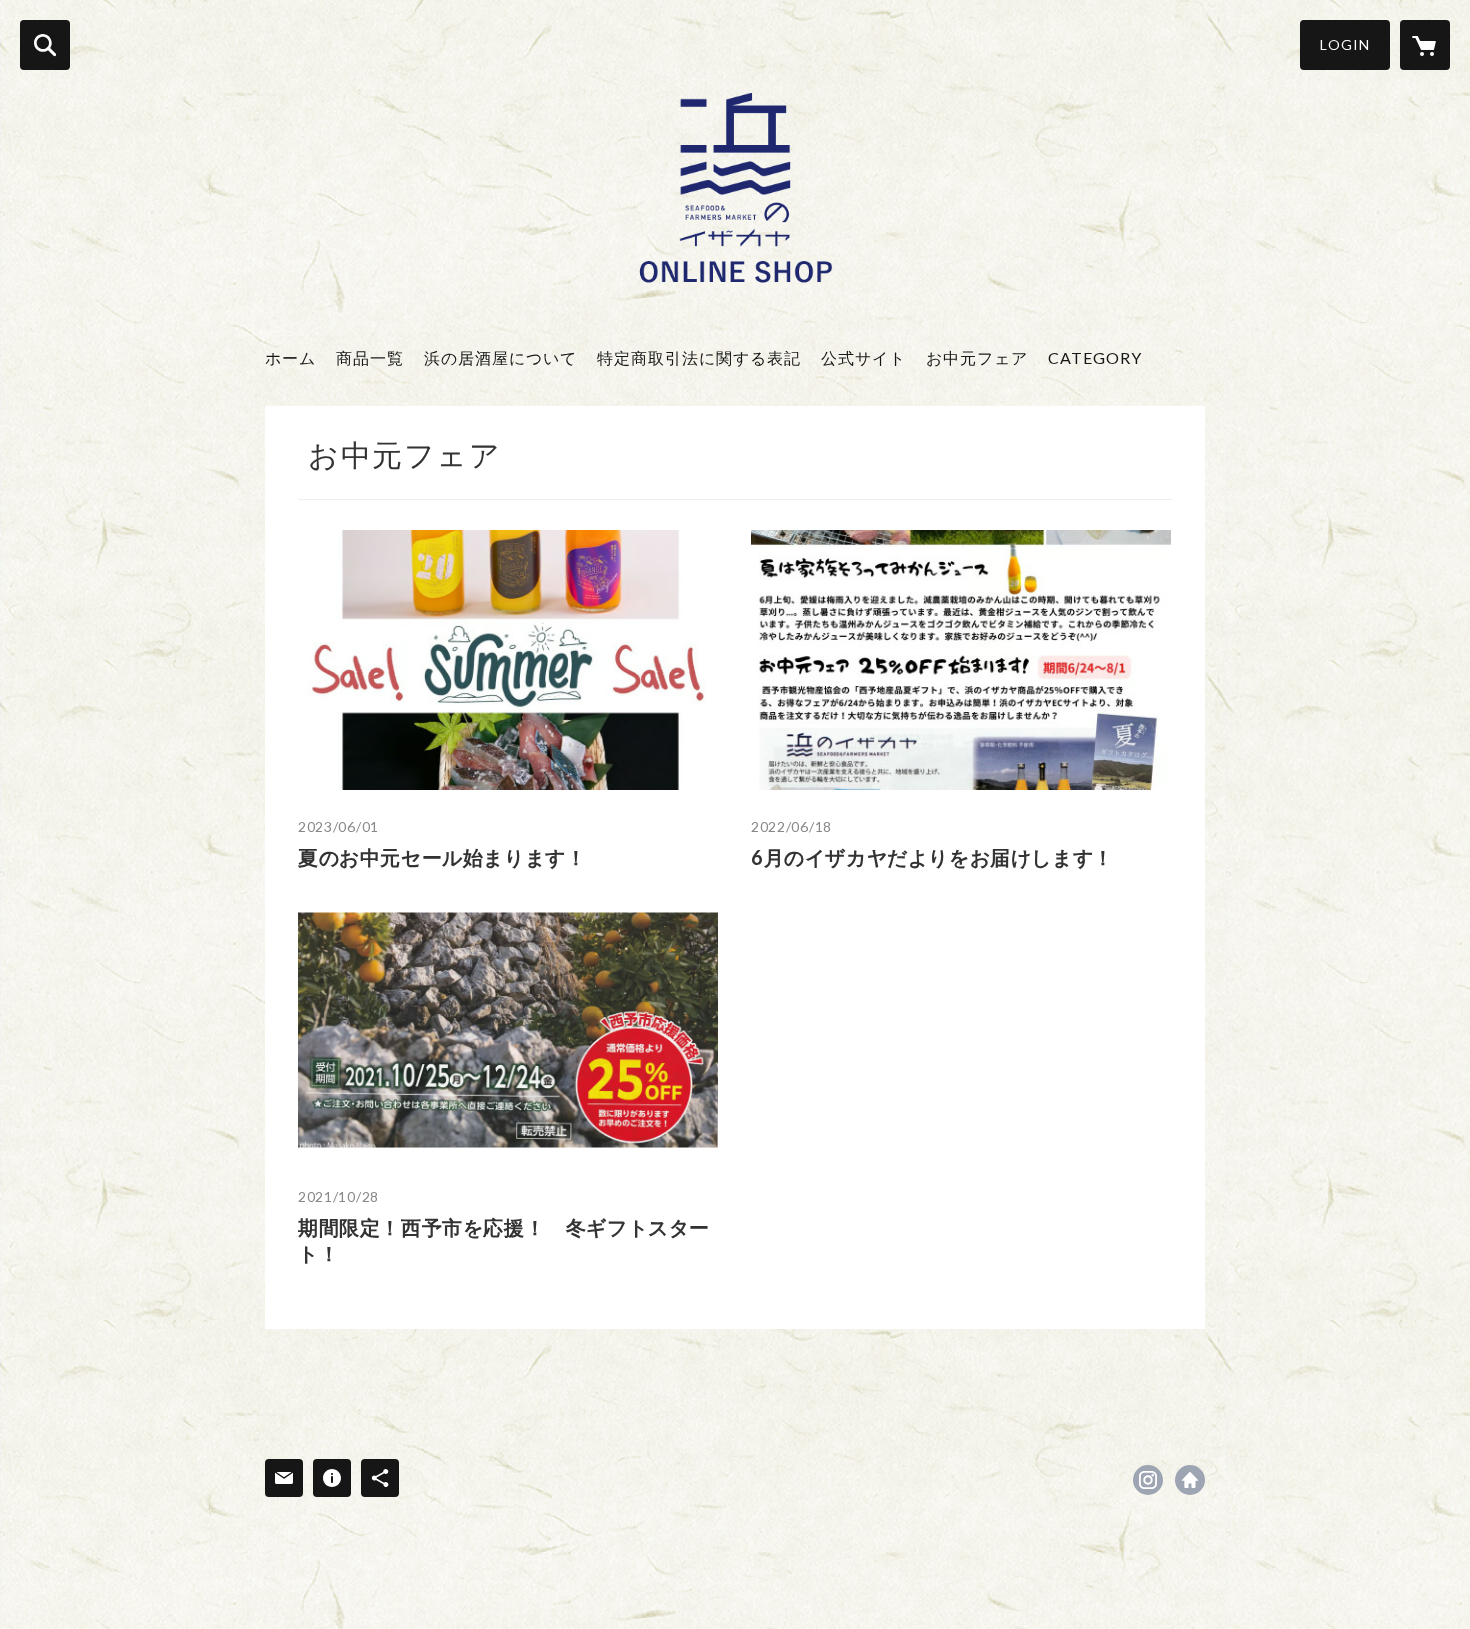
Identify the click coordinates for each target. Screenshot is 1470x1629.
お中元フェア (977, 357)
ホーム (290, 357)
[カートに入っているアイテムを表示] (1425, 45)
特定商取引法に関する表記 (699, 357)
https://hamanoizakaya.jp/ (1190, 1480)
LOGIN (1345, 44)
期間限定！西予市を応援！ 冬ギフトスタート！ (504, 1240)
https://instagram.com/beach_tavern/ (1148, 1480)
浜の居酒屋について (500, 357)
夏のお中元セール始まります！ (442, 857)
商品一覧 (370, 357)
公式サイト (863, 357)
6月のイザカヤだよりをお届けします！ (932, 857)
